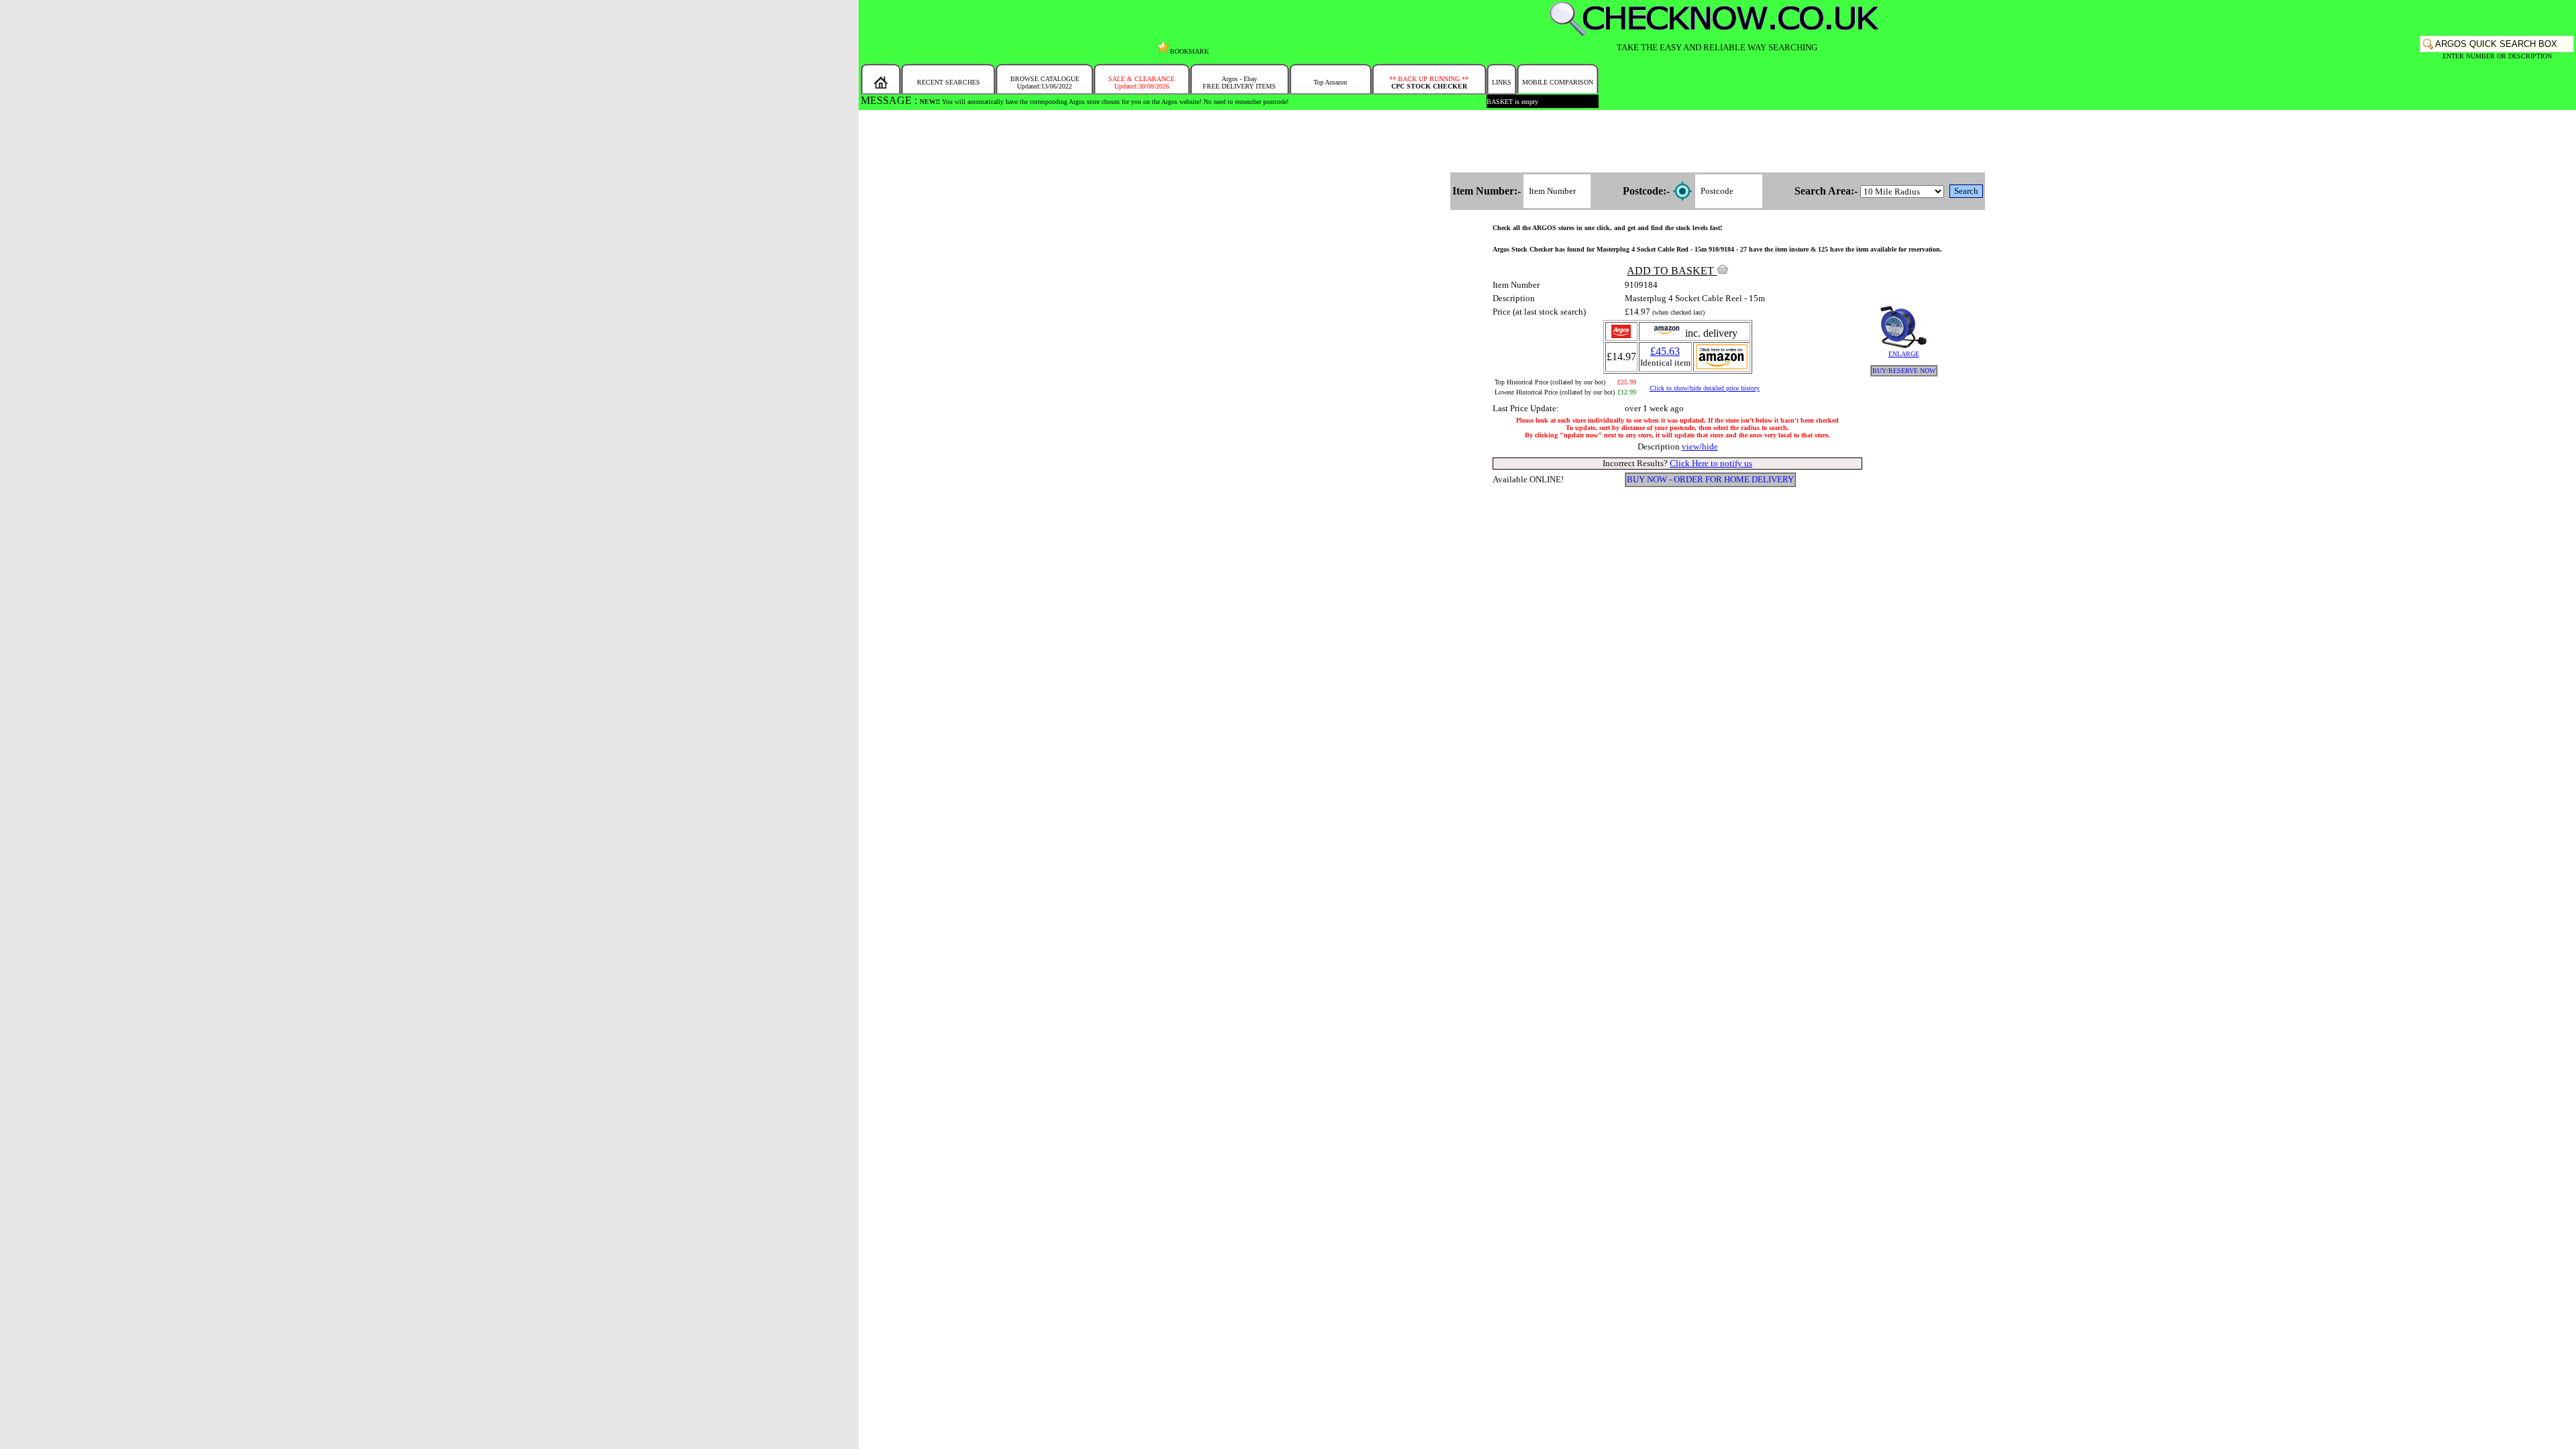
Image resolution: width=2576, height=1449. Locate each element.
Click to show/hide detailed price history (1705, 388)
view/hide (1700, 446)
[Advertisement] (1717, 142)
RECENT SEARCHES (949, 82)
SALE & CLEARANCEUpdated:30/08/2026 (1141, 83)
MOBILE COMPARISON (1558, 82)
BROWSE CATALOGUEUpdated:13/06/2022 (1045, 83)
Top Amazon (1330, 82)
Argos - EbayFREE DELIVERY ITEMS (1239, 83)
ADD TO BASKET (1672, 271)
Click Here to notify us (1711, 463)
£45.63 (1665, 351)
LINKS (1502, 82)
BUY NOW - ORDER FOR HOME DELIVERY (1710, 479)
